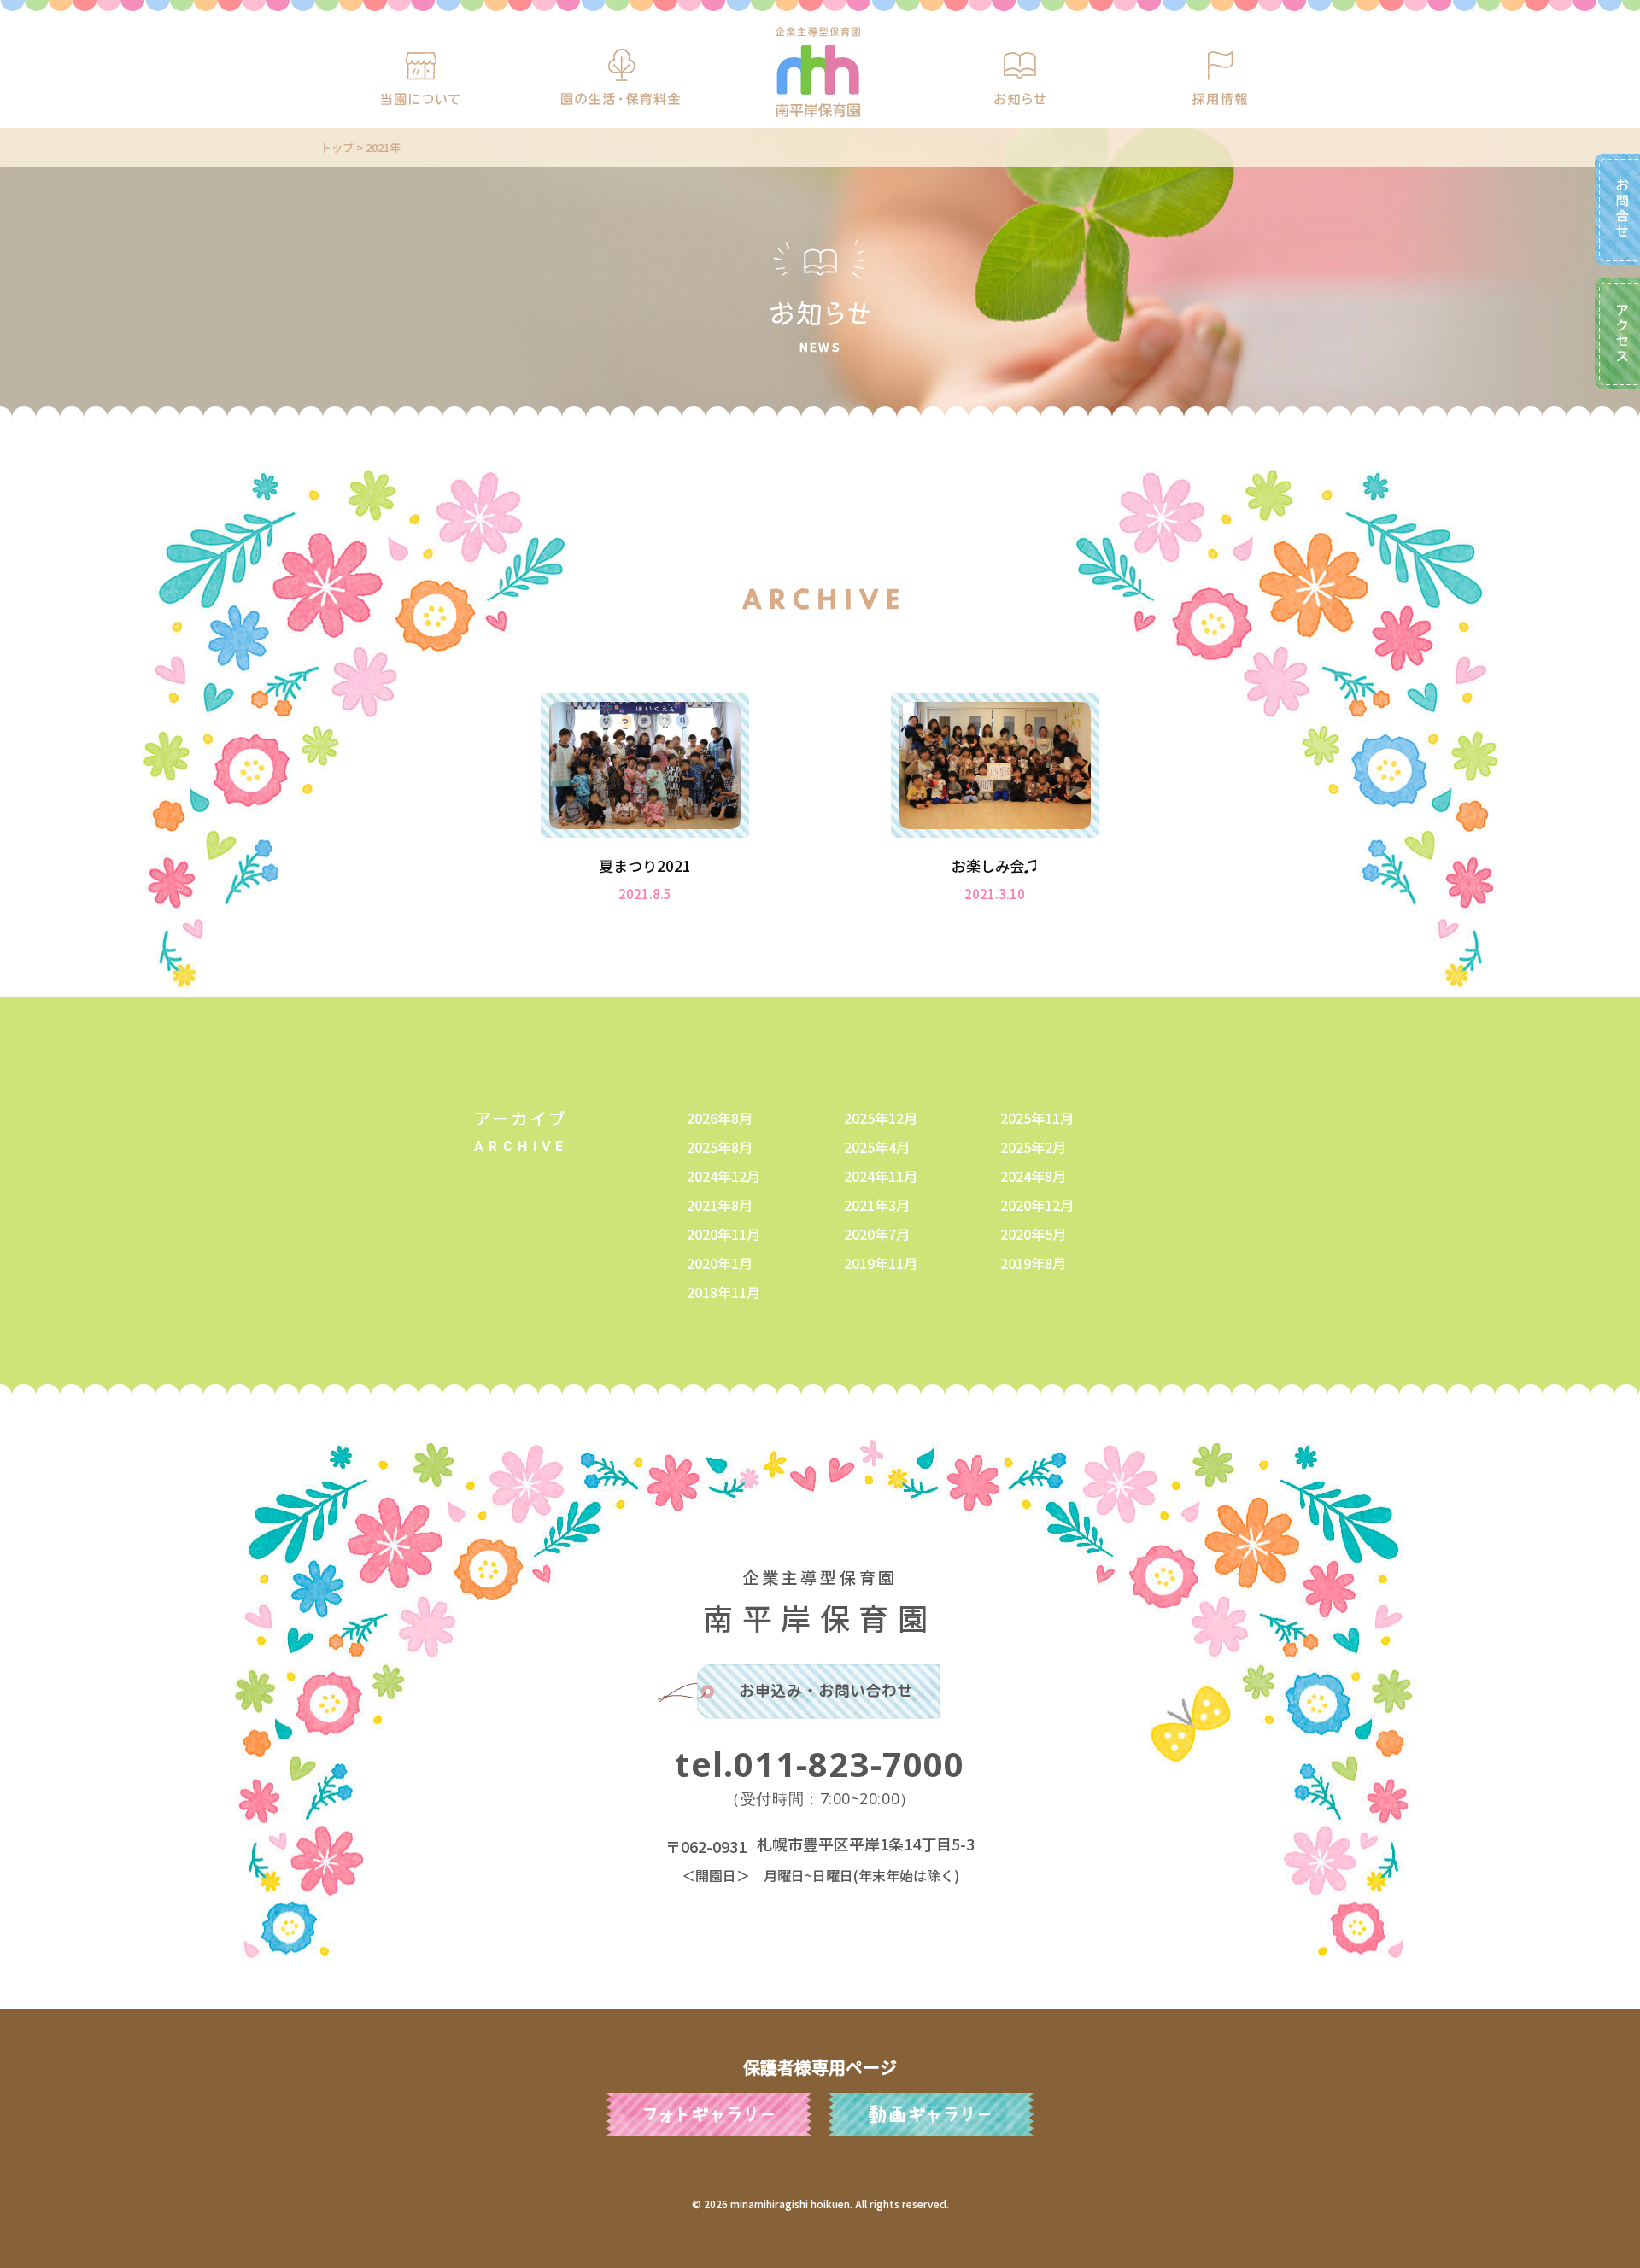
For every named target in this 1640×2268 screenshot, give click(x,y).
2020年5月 (1033, 1234)
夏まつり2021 (645, 865)
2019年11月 (881, 1263)
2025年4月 (877, 1147)
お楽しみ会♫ (995, 865)
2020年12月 (1037, 1205)
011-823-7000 (820, 1764)
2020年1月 (720, 1263)
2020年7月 (877, 1234)
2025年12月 (881, 1118)
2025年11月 (1037, 1118)
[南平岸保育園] (818, 72)
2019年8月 (1033, 1263)
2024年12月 (723, 1176)
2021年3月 (877, 1205)
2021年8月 (720, 1205)
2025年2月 (1033, 1147)
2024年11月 (881, 1176)
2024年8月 (1033, 1176)
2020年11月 (723, 1234)
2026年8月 (720, 1118)
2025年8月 (720, 1147)
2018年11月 (723, 1292)
